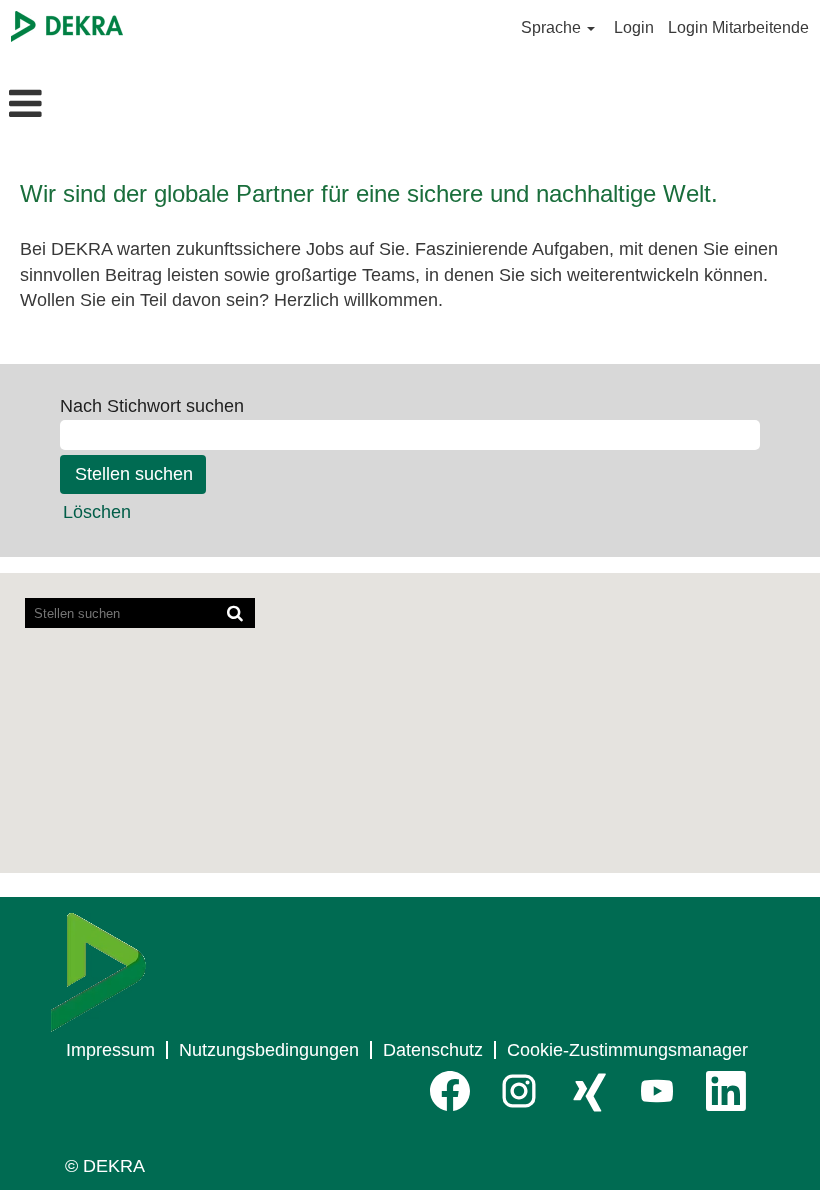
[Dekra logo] (98, 972)
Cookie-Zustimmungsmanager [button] (627, 1050)
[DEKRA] (67, 26)
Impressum (110, 1050)
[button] (136, 106)
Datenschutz (433, 1050)
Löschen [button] (97, 512)
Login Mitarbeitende (738, 27)
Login (634, 27)
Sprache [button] (553, 27)
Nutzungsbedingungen (269, 1050)
